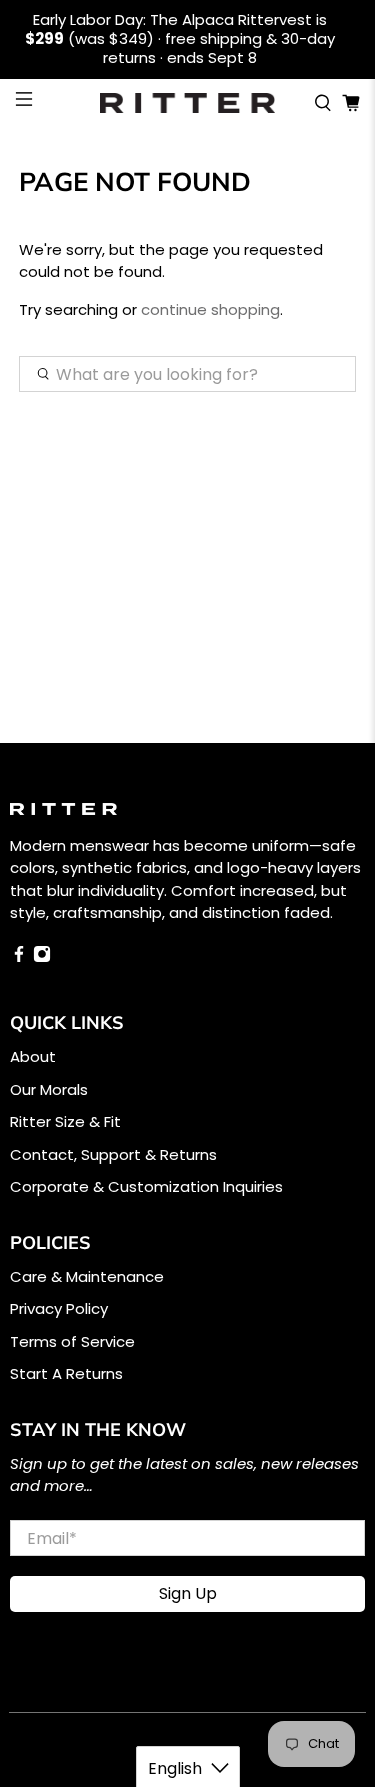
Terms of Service (72, 1341)
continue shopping (210, 309)
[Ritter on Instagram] (42, 957)
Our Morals (49, 1089)
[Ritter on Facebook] (19, 957)
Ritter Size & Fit (65, 1121)
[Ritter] (188, 103)
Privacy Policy (59, 1308)
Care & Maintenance (87, 1276)
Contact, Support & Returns (113, 1154)
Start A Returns (66, 1373)
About (33, 1056)
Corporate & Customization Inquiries (146, 1186)
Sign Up (188, 1593)
